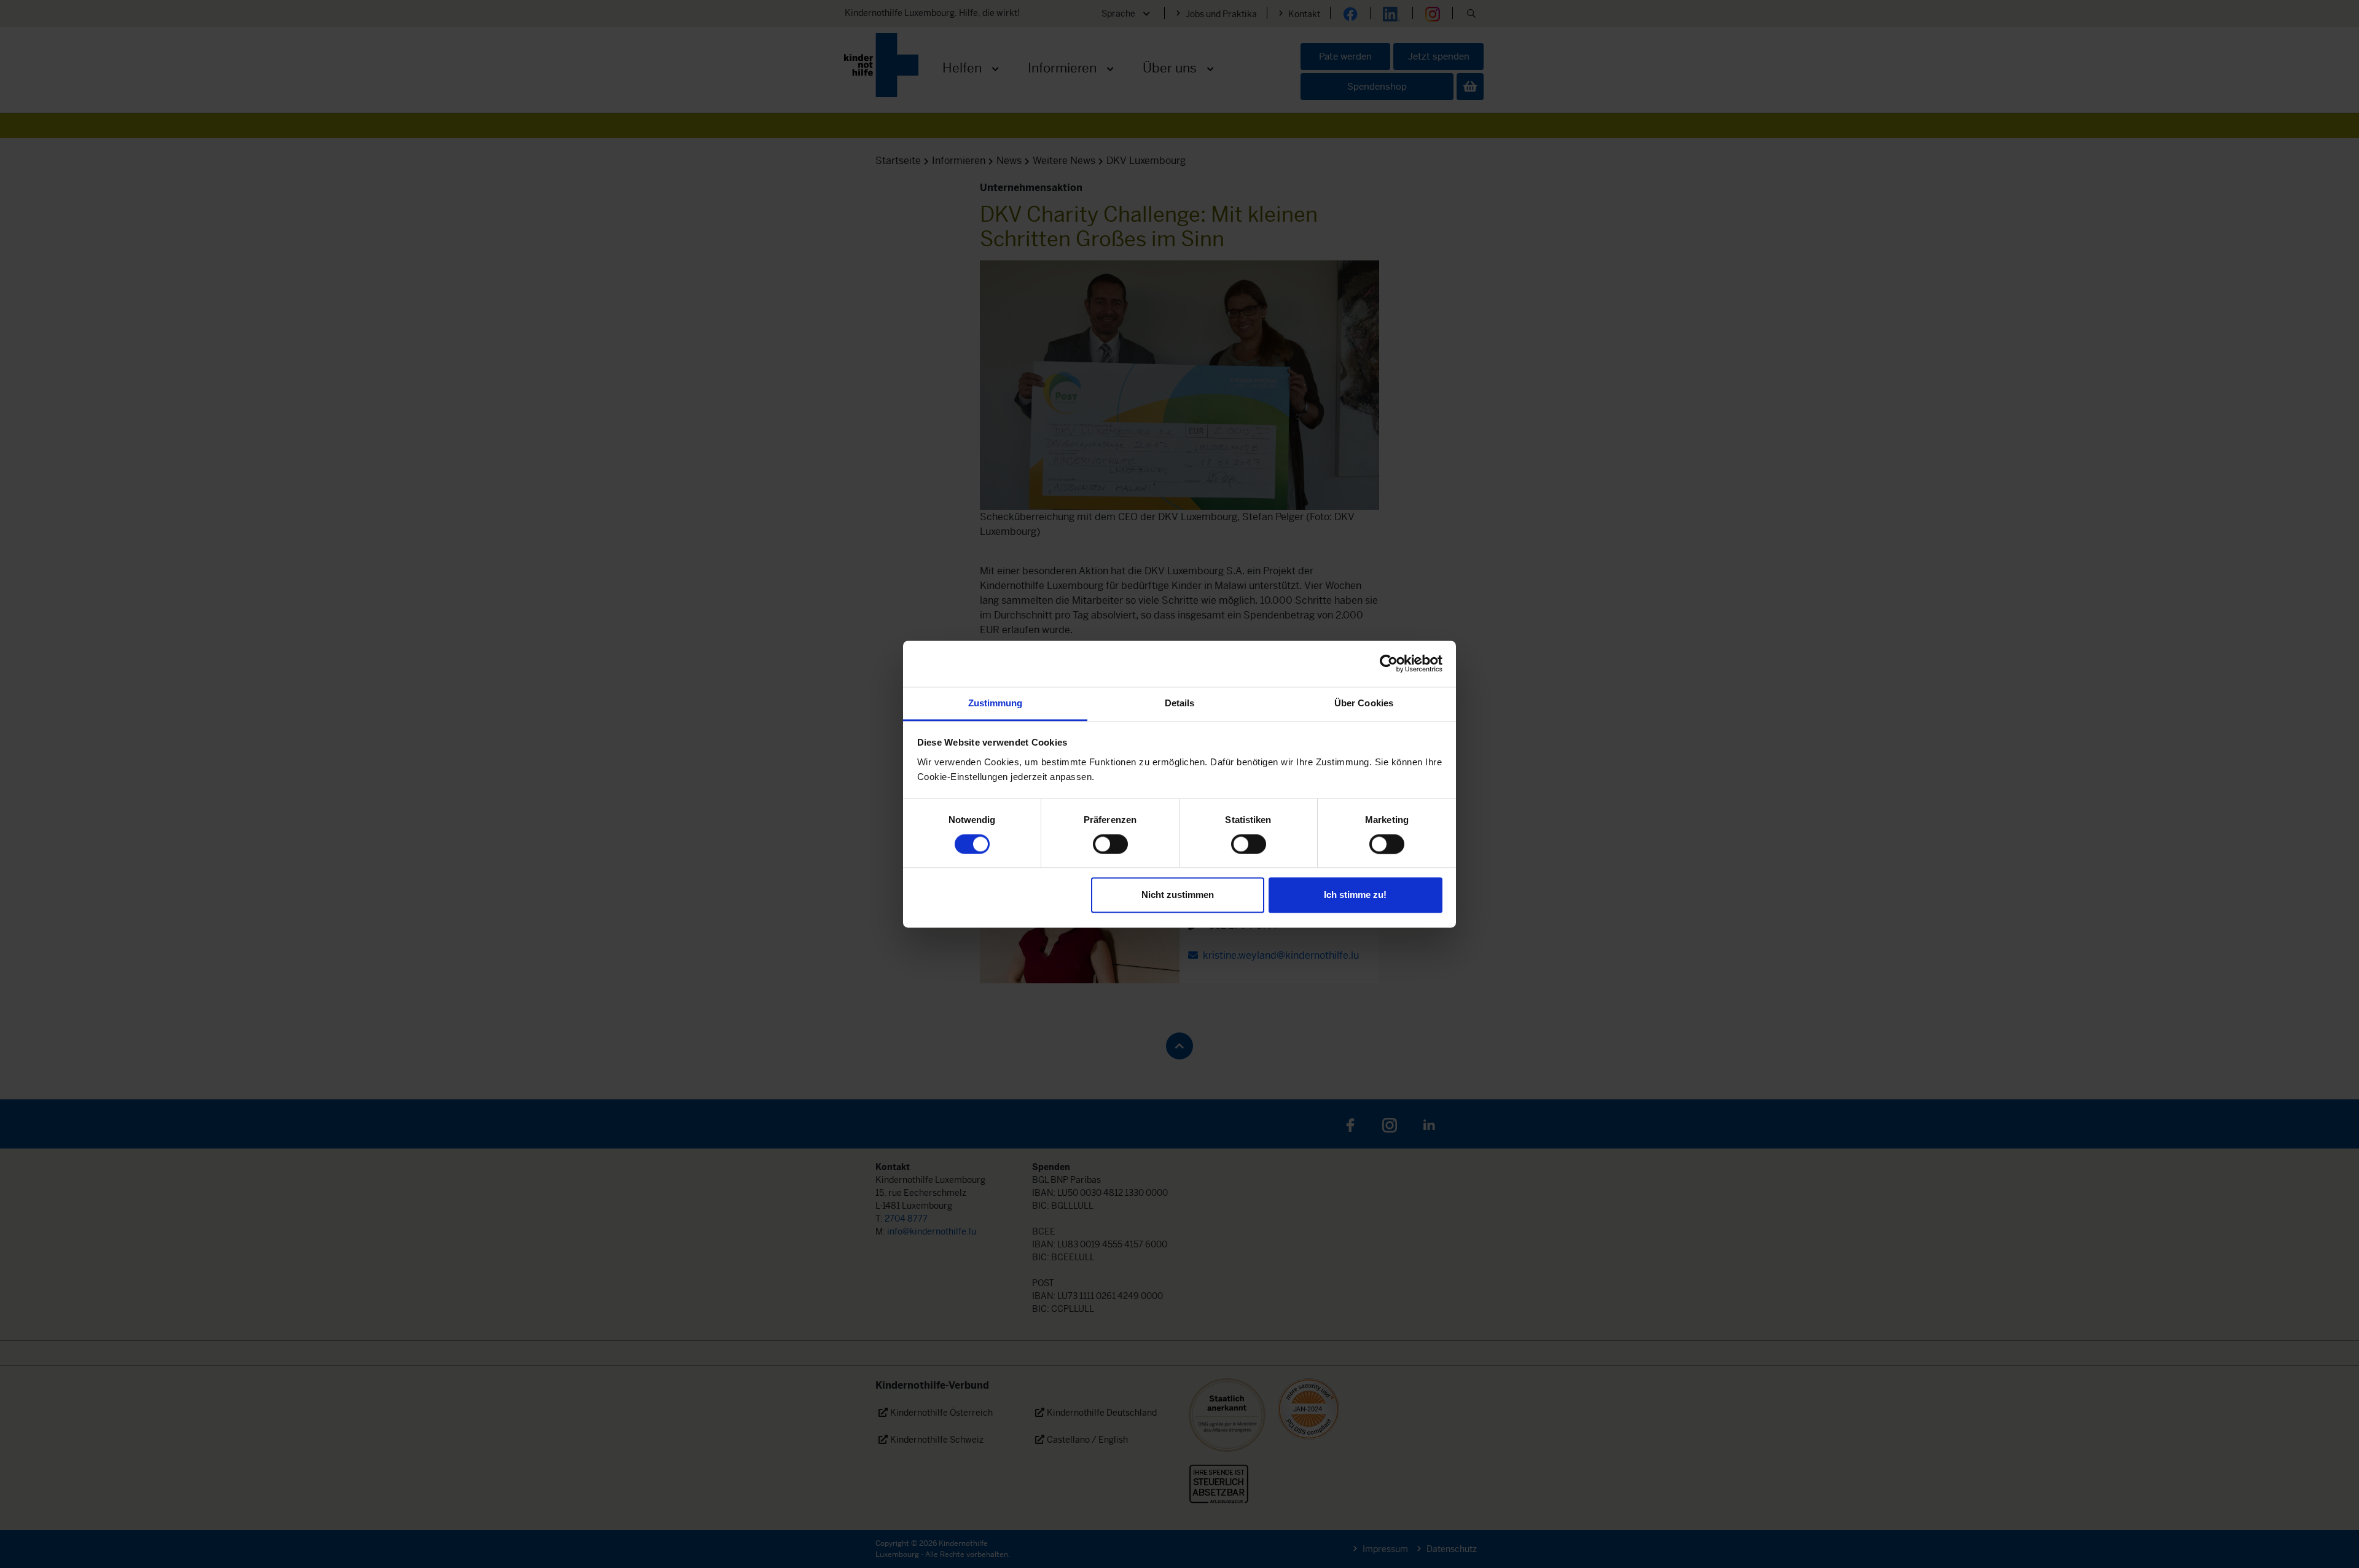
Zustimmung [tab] (996, 703)
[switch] (1110, 844)
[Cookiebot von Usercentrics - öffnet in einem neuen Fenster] (1389, 663)
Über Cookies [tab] (1364, 703)
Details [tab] (1180, 703)
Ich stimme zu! (1355, 895)
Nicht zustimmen (1178, 895)
